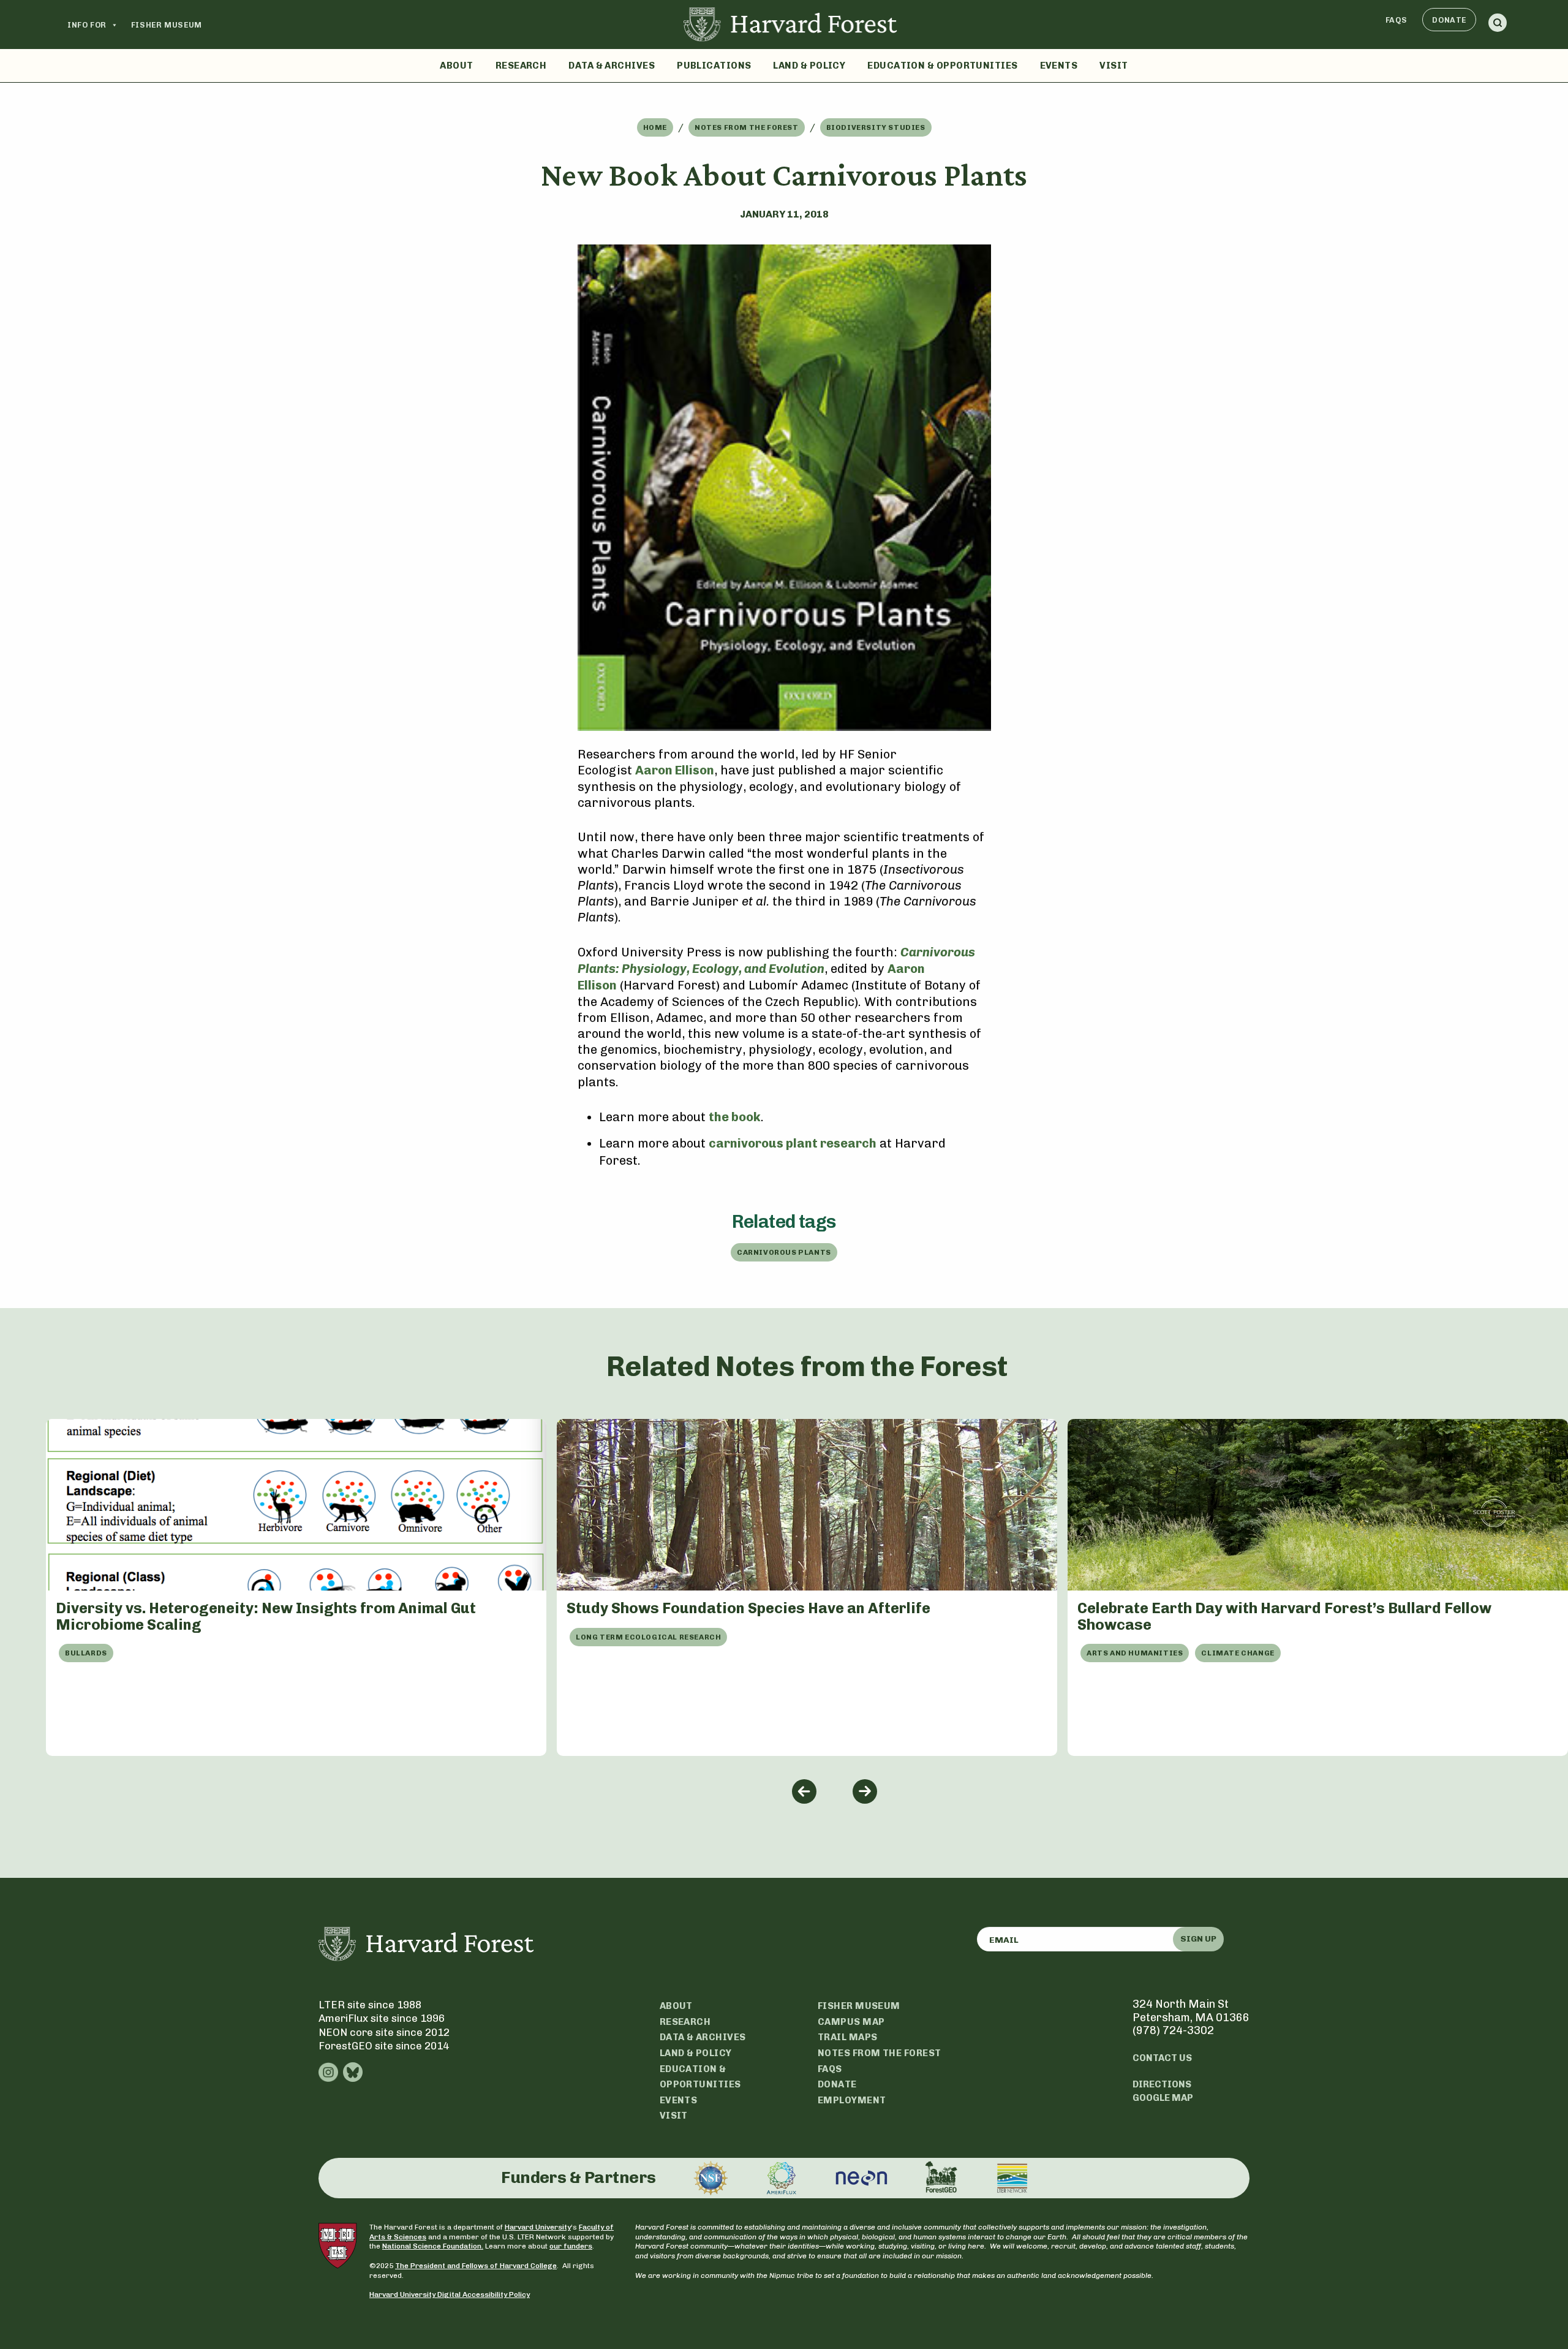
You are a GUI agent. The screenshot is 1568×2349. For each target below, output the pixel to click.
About (456, 66)
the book (735, 1117)
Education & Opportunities (942, 66)
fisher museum (859, 2006)
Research (521, 66)
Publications (714, 66)
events (679, 2100)
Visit (1114, 66)
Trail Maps (848, 2037)
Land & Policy (809, 66)
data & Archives (703, 2037)
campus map (851, 2022)
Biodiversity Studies (876, 127)
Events (1059, 66)
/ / (784, 127)
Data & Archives (612, 66)
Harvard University (538, 2227)
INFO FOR (87, 25)
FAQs (1396, 20)
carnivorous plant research (793, 1143)
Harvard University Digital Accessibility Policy (450, 2294)
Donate (1449, 20)
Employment (852, 2100)
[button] (1498, 25)
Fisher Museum (167, 25)
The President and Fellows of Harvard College (476, 2266)
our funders (571, 2246)
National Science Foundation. (433, 2246)
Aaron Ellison (675, 770)
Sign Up (1198, 1939)
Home (655, 127)
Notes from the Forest (747, 127)
